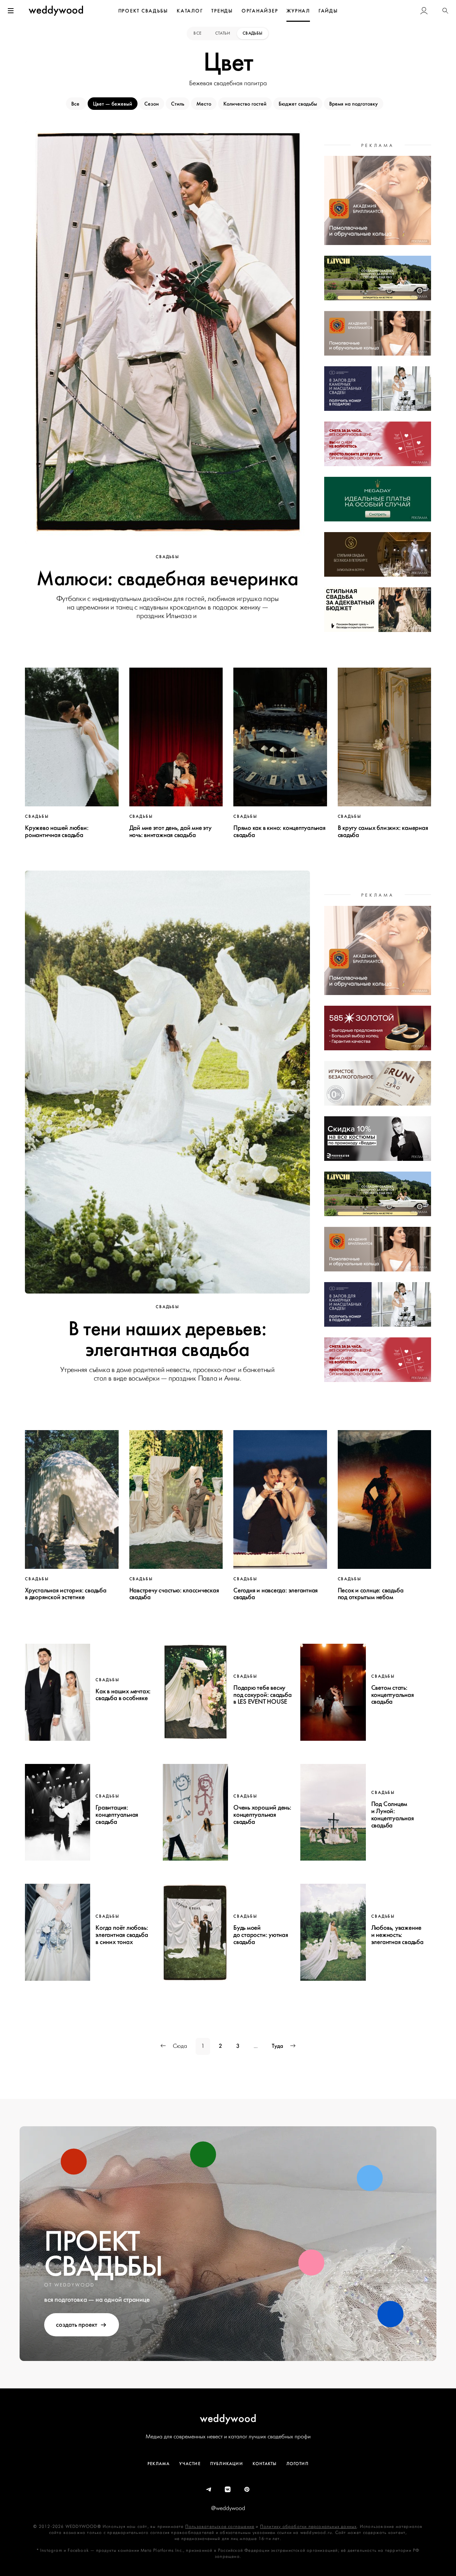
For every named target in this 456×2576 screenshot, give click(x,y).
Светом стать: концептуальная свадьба (393, 1695)
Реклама (159, 2464)
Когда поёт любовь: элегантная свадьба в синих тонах (122, 1935)
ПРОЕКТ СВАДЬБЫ (143, 11)
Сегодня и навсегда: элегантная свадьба (276, 1594)
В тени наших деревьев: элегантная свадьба (168, 1339)
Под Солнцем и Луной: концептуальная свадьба (393, 1814)
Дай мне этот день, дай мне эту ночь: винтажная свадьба (170, 831)
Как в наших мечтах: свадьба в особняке (123, 1695)
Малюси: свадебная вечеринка (167, 579)
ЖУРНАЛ (298, 11)
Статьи (223, 33)
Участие (190, 2464)
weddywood (228, 2418)
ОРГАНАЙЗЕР (260, 11)
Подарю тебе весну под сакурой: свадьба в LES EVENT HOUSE (263, 1695)
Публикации (227, 2464)
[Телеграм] (209, 2490)
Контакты (265, 2464)
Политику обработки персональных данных (309, 2527)
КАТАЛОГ (190, 11)
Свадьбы (253, 33)
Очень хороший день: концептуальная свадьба (262, 1815)
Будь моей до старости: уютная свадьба (261, 1935)
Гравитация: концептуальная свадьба (117, 1815)
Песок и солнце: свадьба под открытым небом (371, 1594)
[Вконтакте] (228, 2490)
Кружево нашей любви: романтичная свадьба (57, 831)
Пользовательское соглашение (220, 2527)
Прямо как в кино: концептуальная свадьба (279, 831)
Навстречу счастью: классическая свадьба (174, 1594)
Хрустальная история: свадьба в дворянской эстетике (66, 1594)
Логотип (297, 2464)
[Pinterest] (247, 2490)
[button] (445, 11)
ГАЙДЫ (328, 11)
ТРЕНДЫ (222, 11)
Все (198, 33)
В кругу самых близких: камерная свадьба (383, 831)
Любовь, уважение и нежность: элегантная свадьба (397, 1935)
